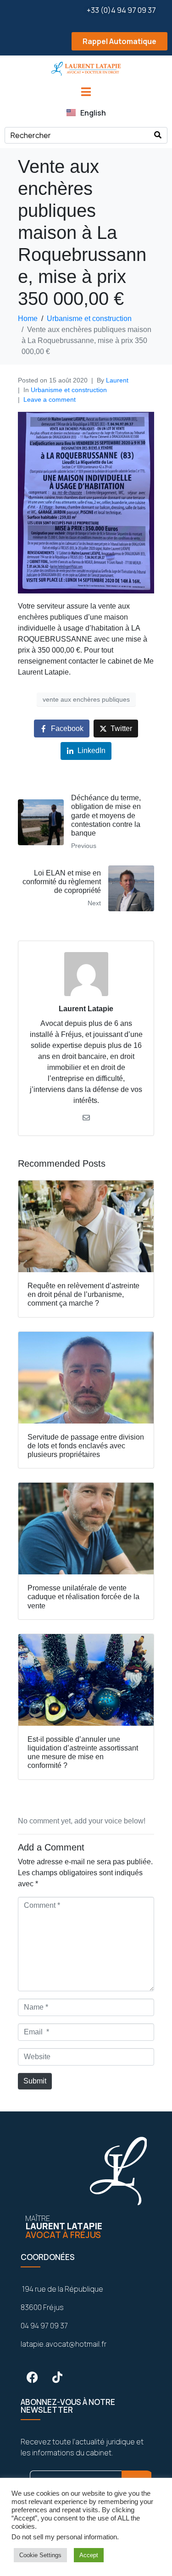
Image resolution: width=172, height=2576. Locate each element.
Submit (35, 2081)
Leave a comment (50, 399)
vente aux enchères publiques (86, 699)
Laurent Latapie (86, 1009)
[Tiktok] (57, 2377)
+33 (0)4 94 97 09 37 (121, 10)
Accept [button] (89, 2555)
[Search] (158, 135)
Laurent (117, 380)
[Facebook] (32, 2377)
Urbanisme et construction (69, 390)
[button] (86, 42)
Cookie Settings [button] (40, 2555)
